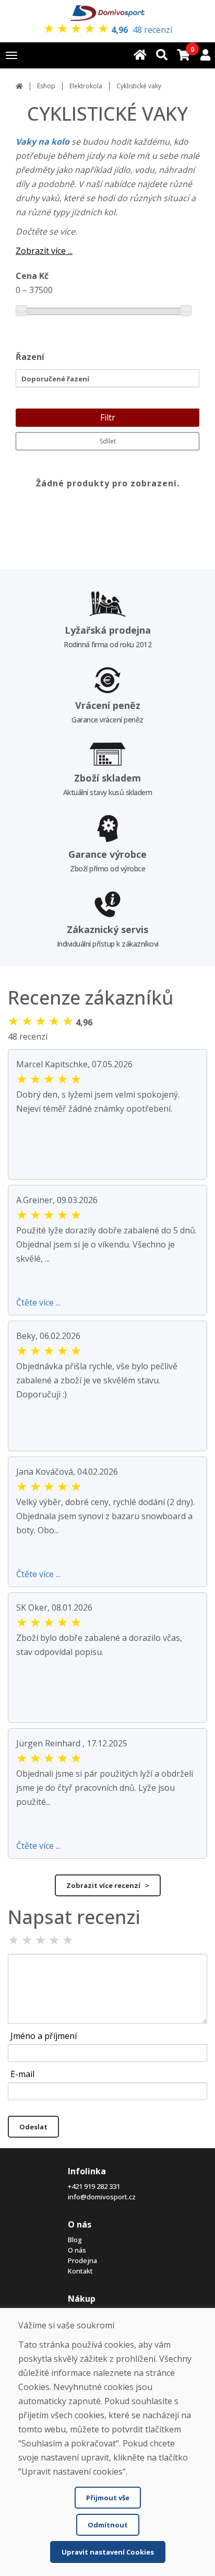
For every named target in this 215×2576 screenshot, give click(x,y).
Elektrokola (86, 86)
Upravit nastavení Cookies (108, 2552)
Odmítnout (108, 2525)
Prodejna (82, 2260)
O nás (77, 2250)
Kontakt (80, 2271)
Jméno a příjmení (44, 2036)
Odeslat (33, 2127)
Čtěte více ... (38, 1302)
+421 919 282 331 (94, 2186)
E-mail (22, 2074)
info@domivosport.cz (102, 2197)
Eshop (46, 86)
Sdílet (108, 441)
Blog (75, 2240)
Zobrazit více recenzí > (108, 1885)
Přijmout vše (108, 2498)
